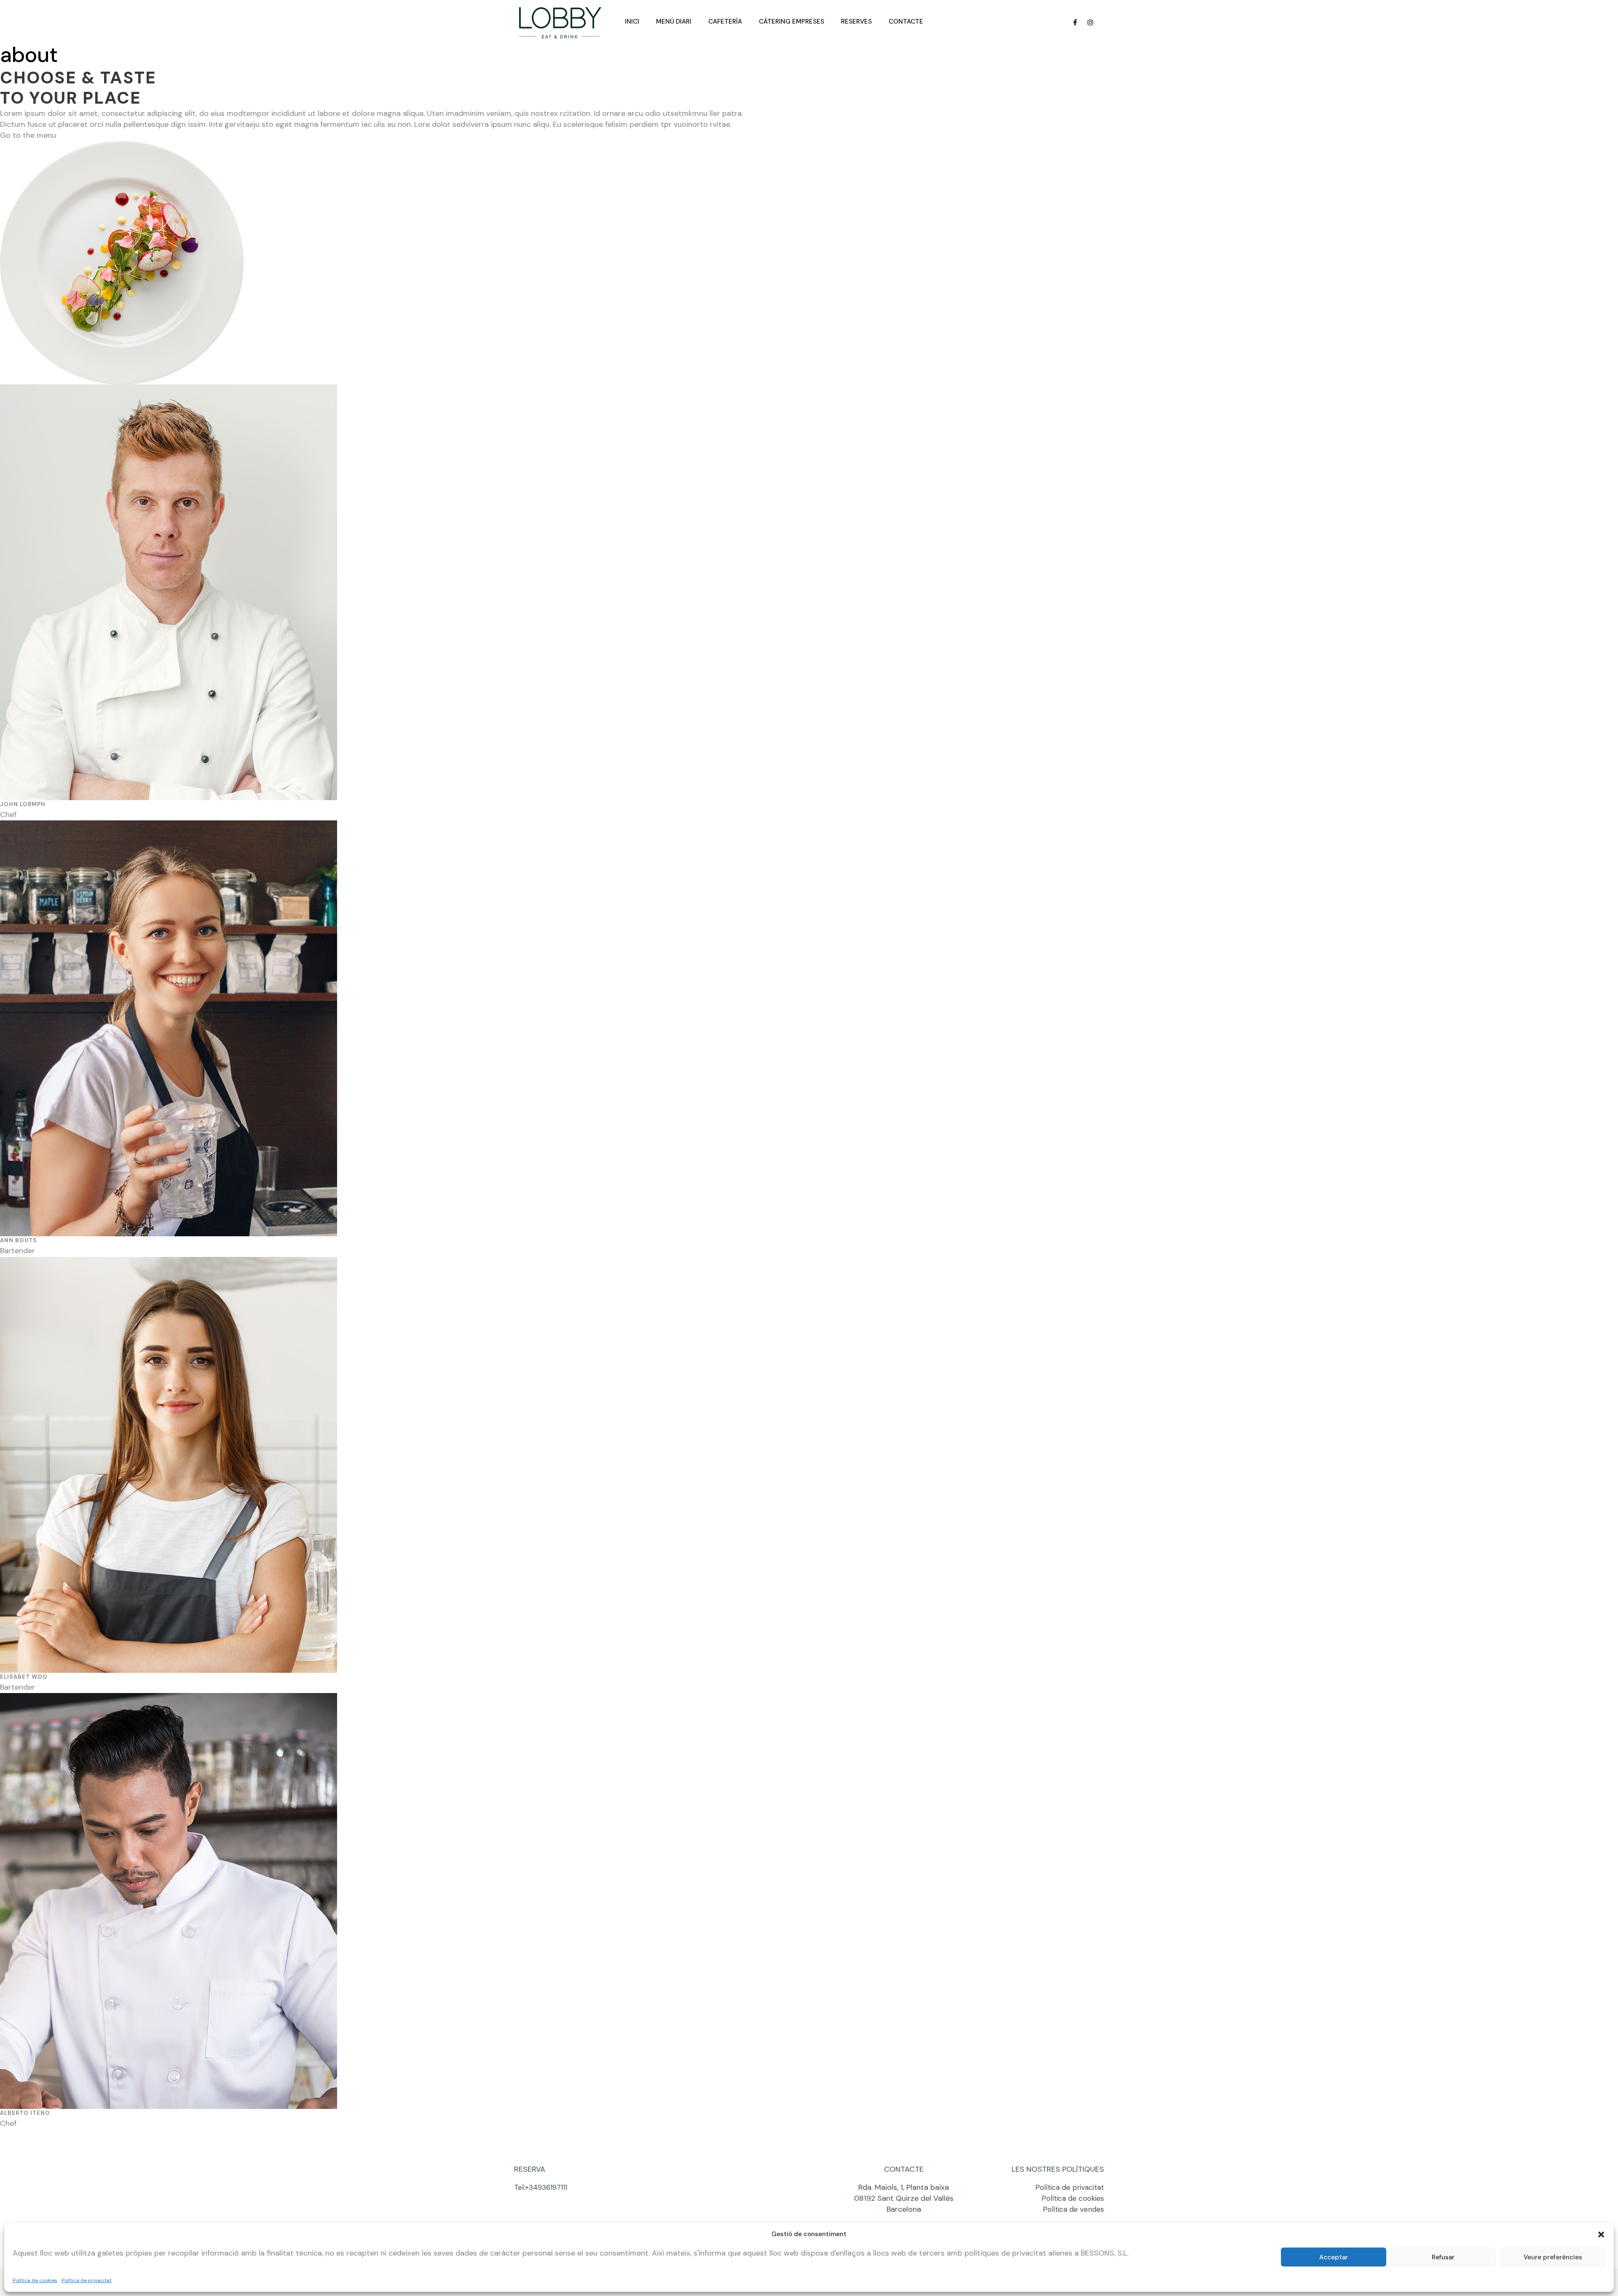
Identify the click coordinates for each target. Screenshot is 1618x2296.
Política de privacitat (87, 2280)
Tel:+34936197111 (541, 2187)
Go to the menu (28, 135)
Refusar (1443, 2257)
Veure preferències (1553, 2257)
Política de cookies (35, 2280)
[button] (1601, 2234)
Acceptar (1334, 2257)
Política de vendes (1073, 2209)
